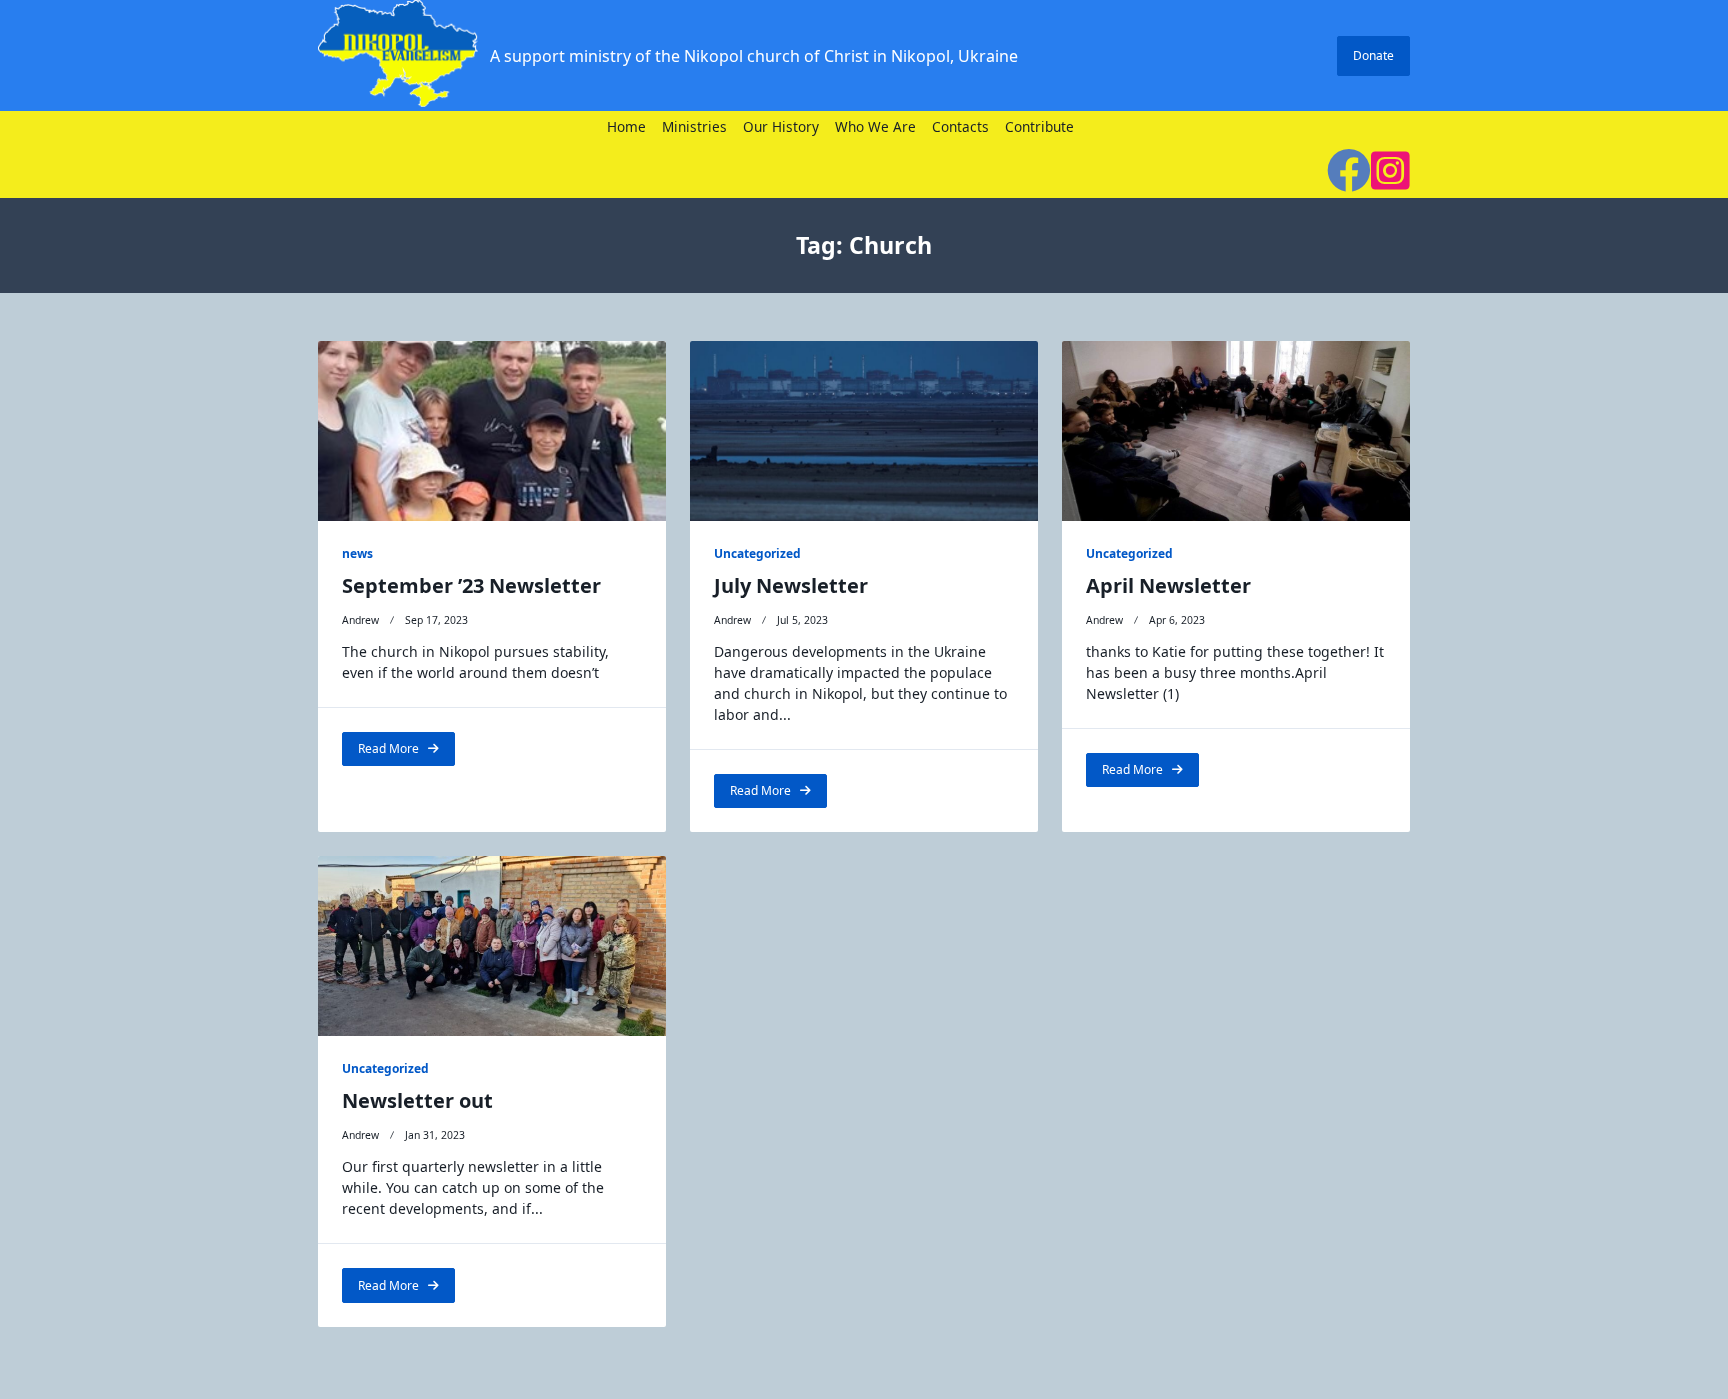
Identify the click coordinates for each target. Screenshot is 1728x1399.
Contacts (960, 127)
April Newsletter (1168, 585)
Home (626, 127)
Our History (781, 127)
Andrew (360, 620)
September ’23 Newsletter (471, 585)
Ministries (694, 127)
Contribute (1039, 127)
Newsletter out (417, 1100)
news (357, 553)
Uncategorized (757, 553)
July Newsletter (791, 585)
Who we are (875, 127)
